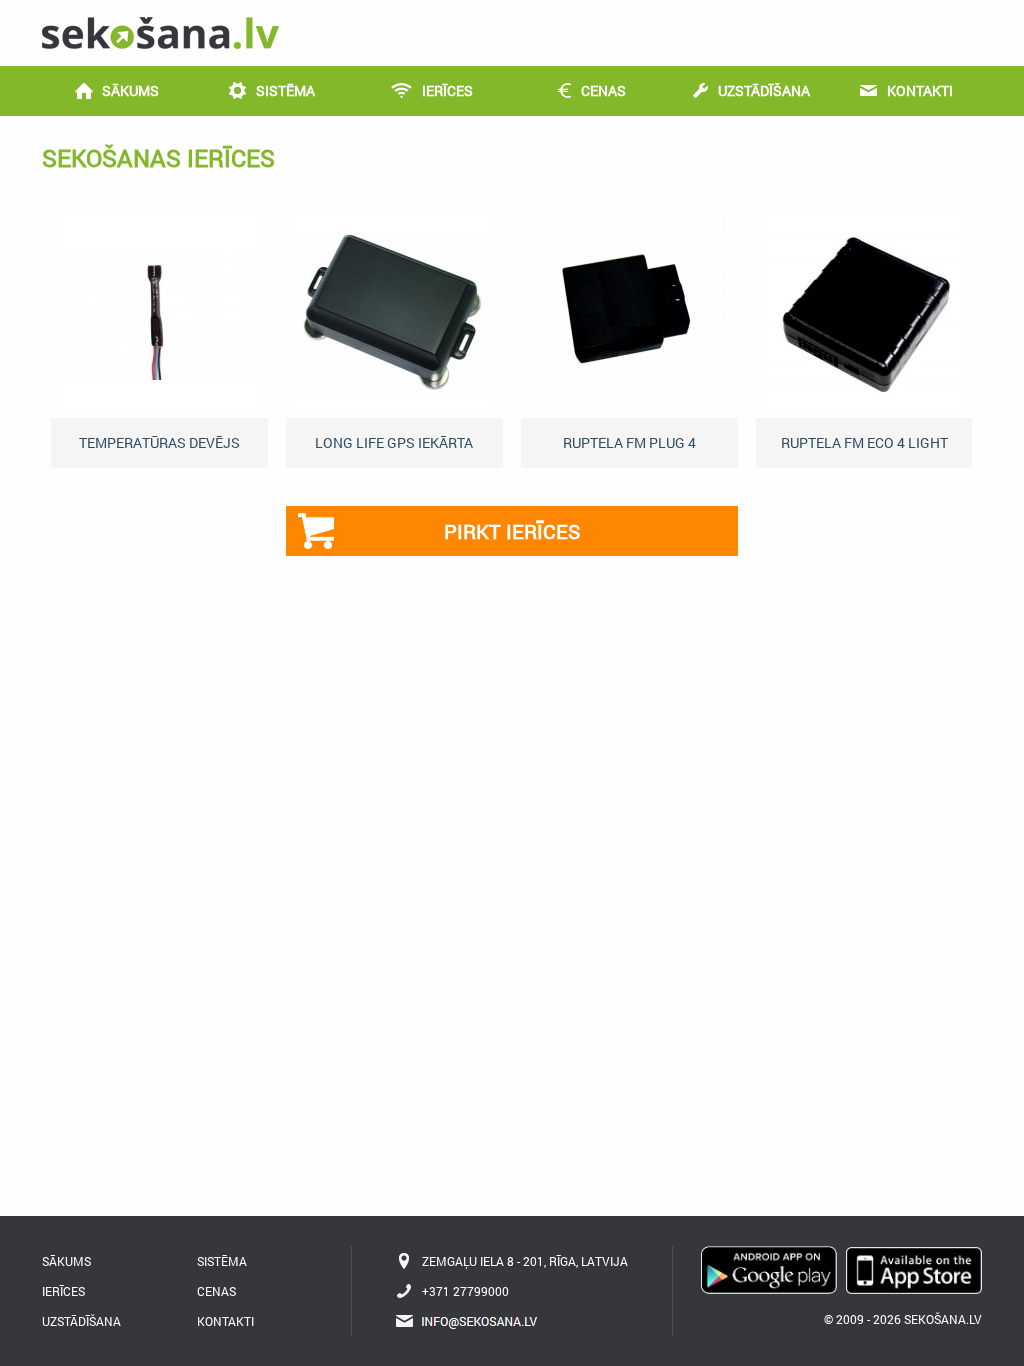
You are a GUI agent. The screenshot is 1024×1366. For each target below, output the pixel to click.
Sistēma (222, 1261)
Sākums (66, 1261)
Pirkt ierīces (512, 531)
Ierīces (63, 1291)
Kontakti (225, 1321)
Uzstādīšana (81, 1321)
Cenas (216, 1291)
